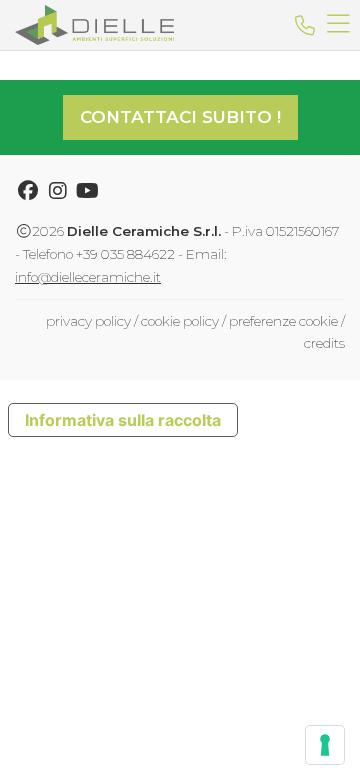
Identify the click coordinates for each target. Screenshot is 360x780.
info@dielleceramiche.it (88, 277)
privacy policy (88, 321)
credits (324, 343)
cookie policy (180, 321)
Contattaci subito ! (180, 117)
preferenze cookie (283, 321)
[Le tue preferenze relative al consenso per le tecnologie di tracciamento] (325, 745)
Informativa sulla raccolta (123, 420)
